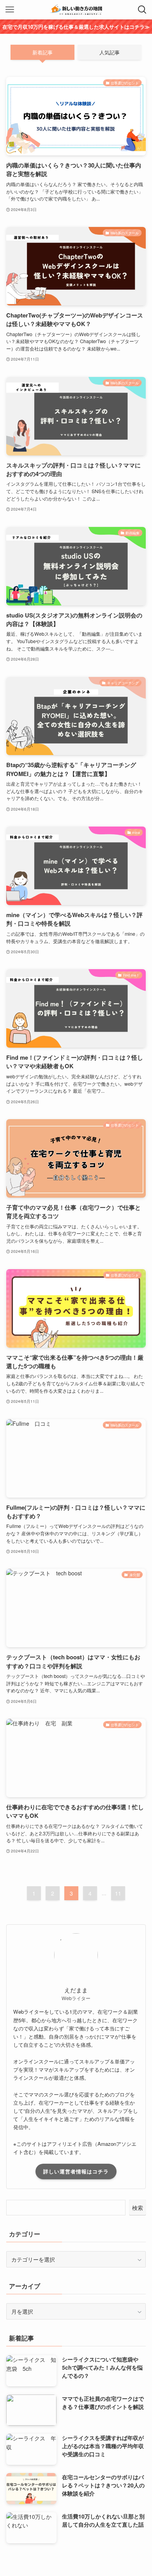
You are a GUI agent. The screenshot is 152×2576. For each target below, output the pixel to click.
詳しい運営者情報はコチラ (76, 2171)
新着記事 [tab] (42, 52)
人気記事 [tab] (110, 52)
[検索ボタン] (142, 10)
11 (118, 1893)
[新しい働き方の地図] (76, 10)
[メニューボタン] (10, 10)
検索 (138, 2208)
